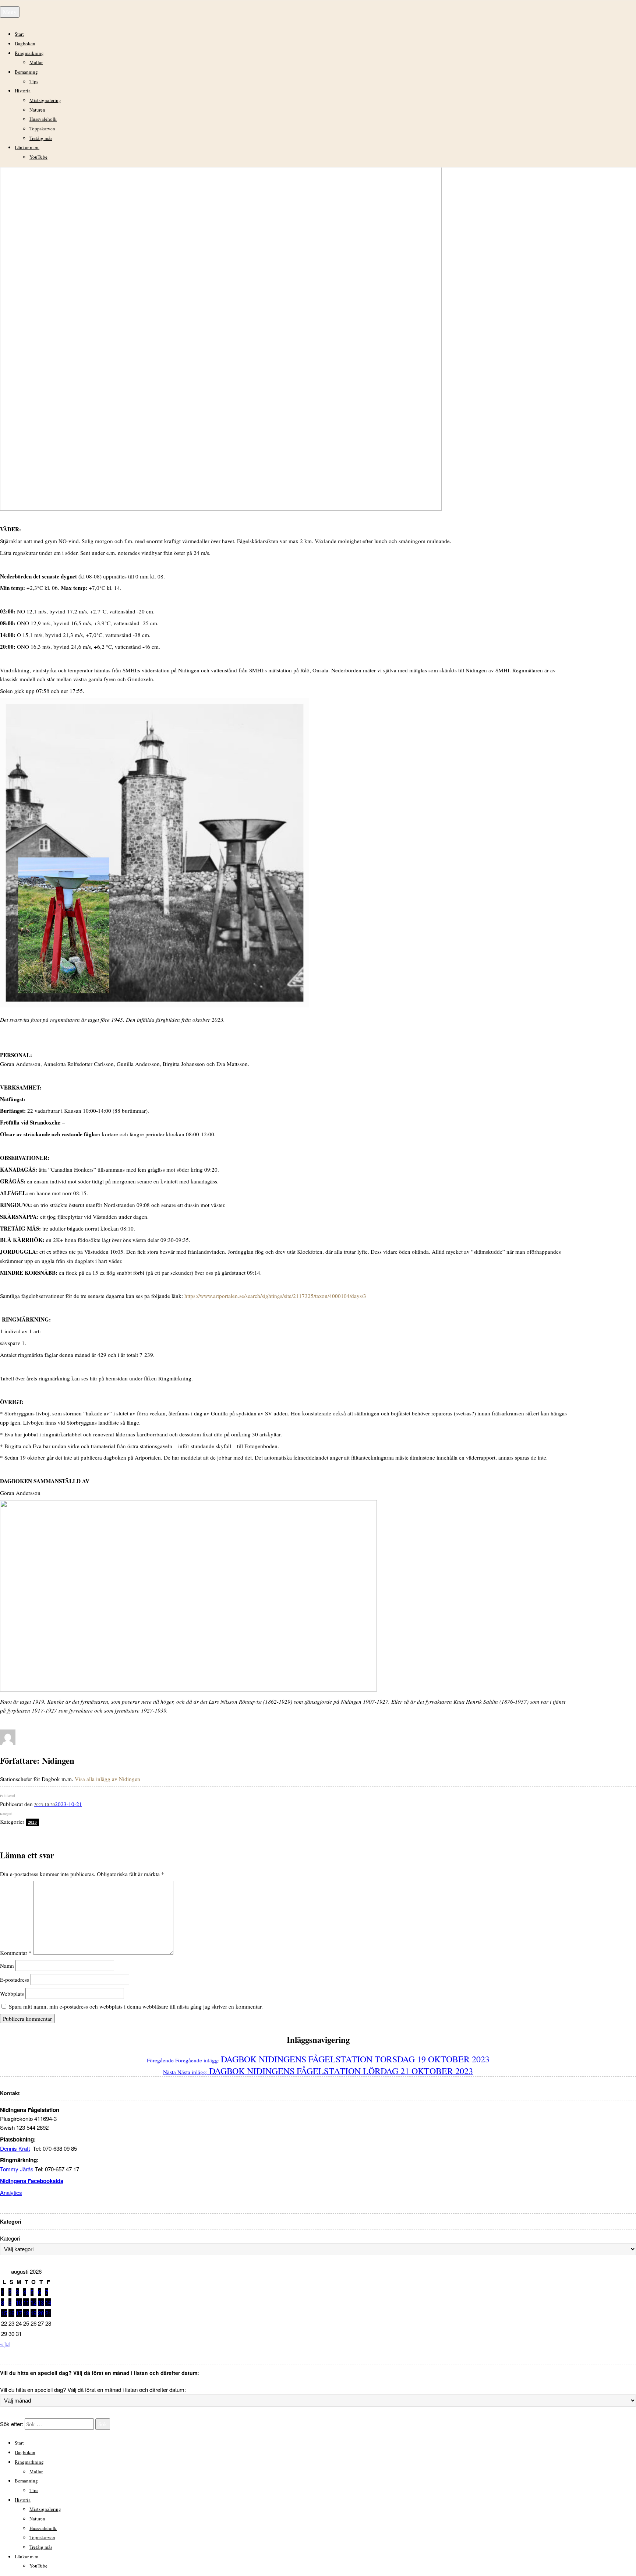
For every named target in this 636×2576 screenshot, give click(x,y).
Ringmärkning (29, 53)
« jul (5, 2344)
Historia (23, 91)
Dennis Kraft (15, 2148)
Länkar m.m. (27, 147)
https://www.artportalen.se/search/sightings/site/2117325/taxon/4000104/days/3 (275, 1296)
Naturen (37, 110)
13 (41, 2302)
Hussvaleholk (43, 119)
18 (26, 2313)
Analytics (11, 2193)
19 (33, 2313)
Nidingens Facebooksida (32, 2181)
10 (19, 2302)
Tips (34, 81)
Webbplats (12, 1993)
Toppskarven (42, 129)
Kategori (10, 2238)
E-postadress (15, 1979)
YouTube (38, 157)
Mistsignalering (45, 100)
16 (11, 2313)
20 (41, 2313)
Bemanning (26, 72)
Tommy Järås (17, 2169)
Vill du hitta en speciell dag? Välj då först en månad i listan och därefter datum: (93, 2390)
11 (26, 2302)
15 (4, 2313)
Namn (7, 1966)
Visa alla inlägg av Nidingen (107, 1779)
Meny (10, 12)
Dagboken (25, 43)
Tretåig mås (41, 138)
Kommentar (16, 1953)
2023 (32, 1822)
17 (19, 2313)
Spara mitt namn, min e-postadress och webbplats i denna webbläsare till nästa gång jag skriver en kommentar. (136, 2006)
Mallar (36, 62)
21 (48, 2313)
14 (48, 2302)
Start (19, 34)
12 (33, 2302)
